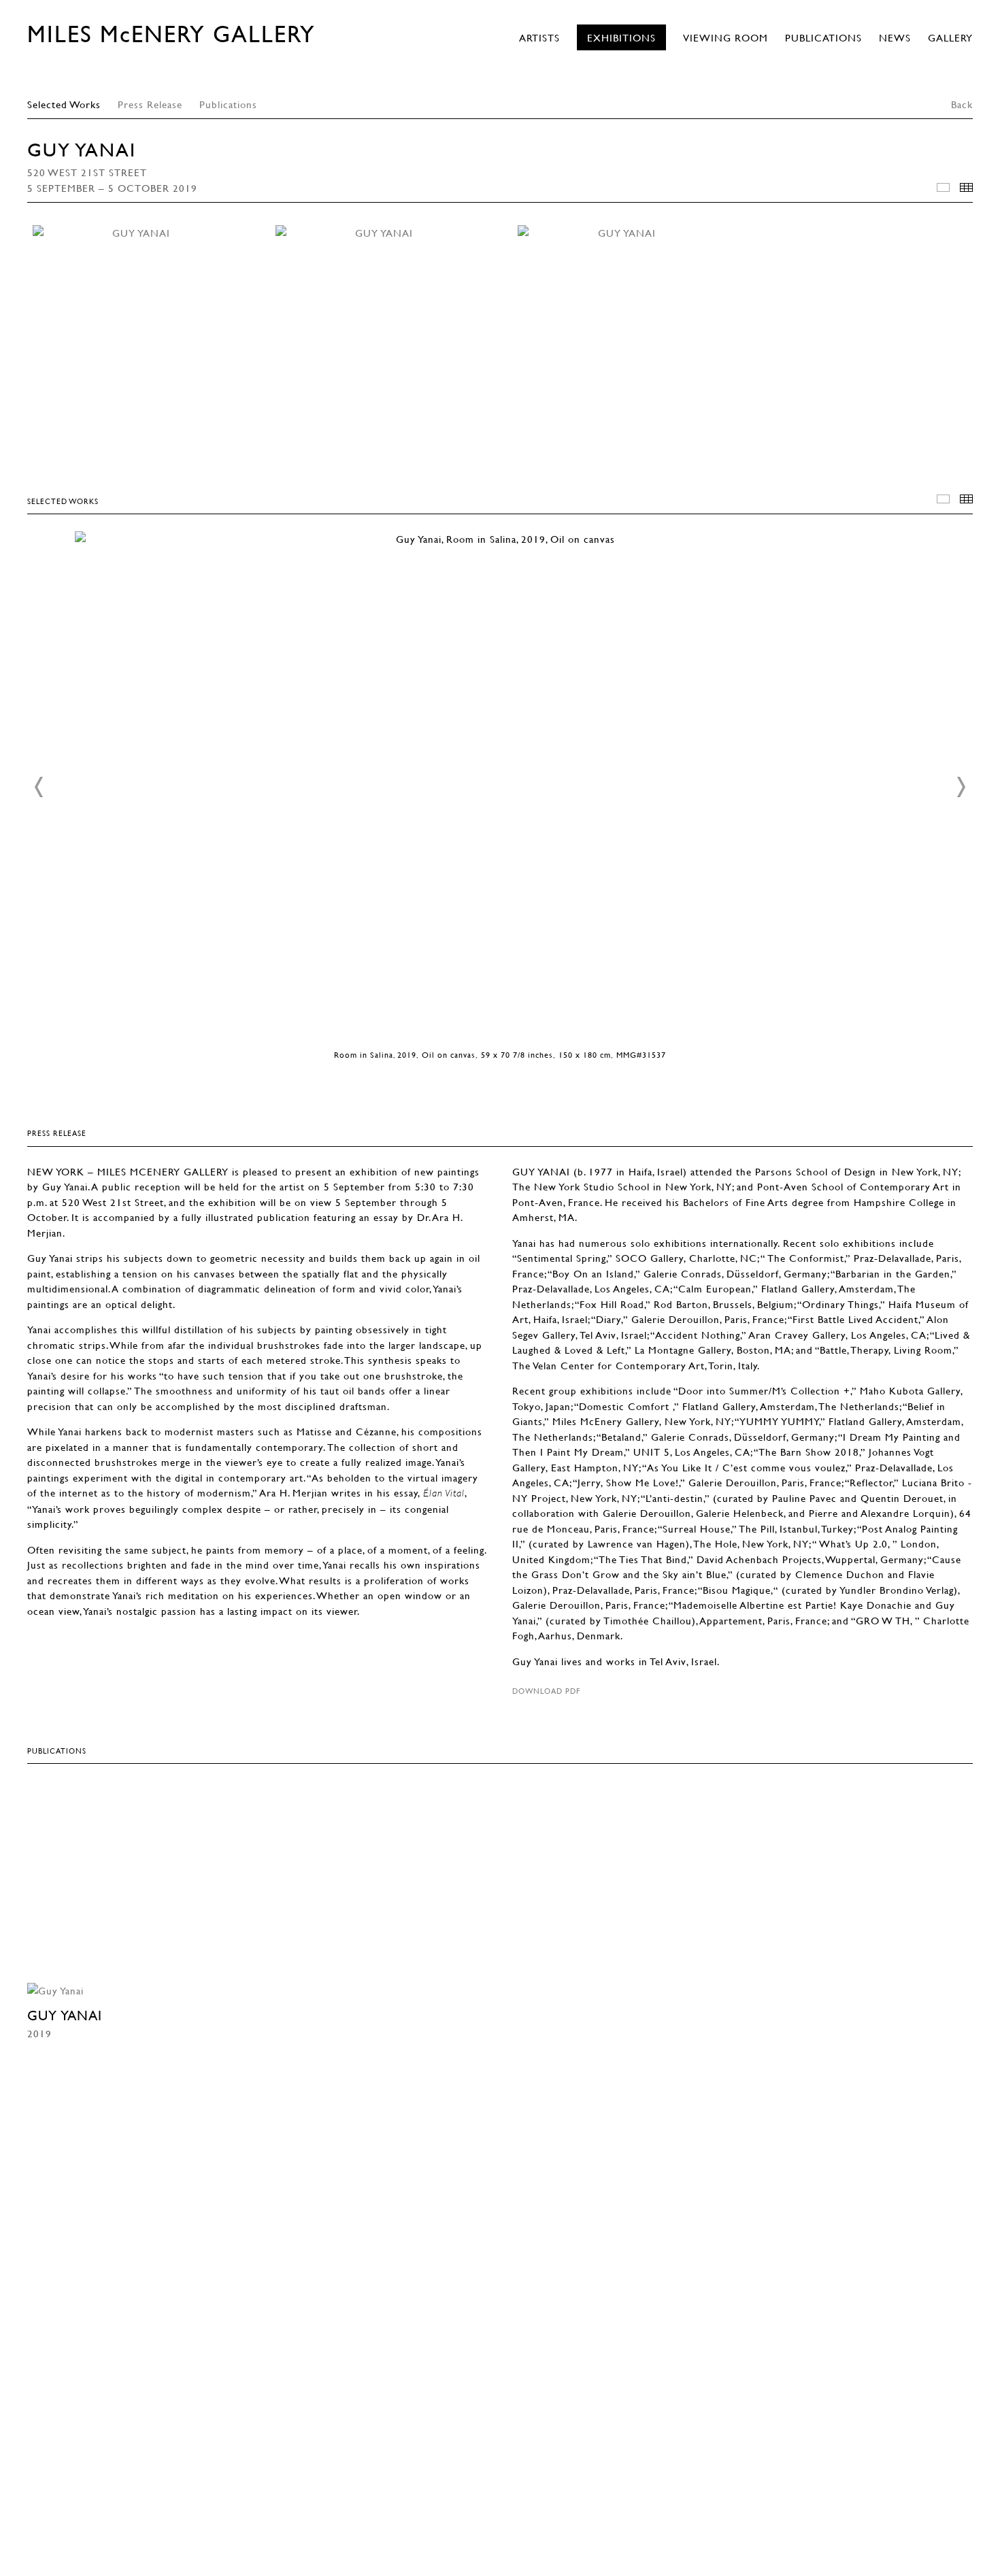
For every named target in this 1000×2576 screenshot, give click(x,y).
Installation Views (943, 187)
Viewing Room (726, 37)
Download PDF (546, 1691)
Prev (39, 787)
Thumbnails (966, 187)
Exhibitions (621, 37)
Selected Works (64, 104)
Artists (539, 37)
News (895, 37)
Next (961, 787)
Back (962, 104)
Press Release (150, 104)
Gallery (950, 37)
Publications (823, 37)
